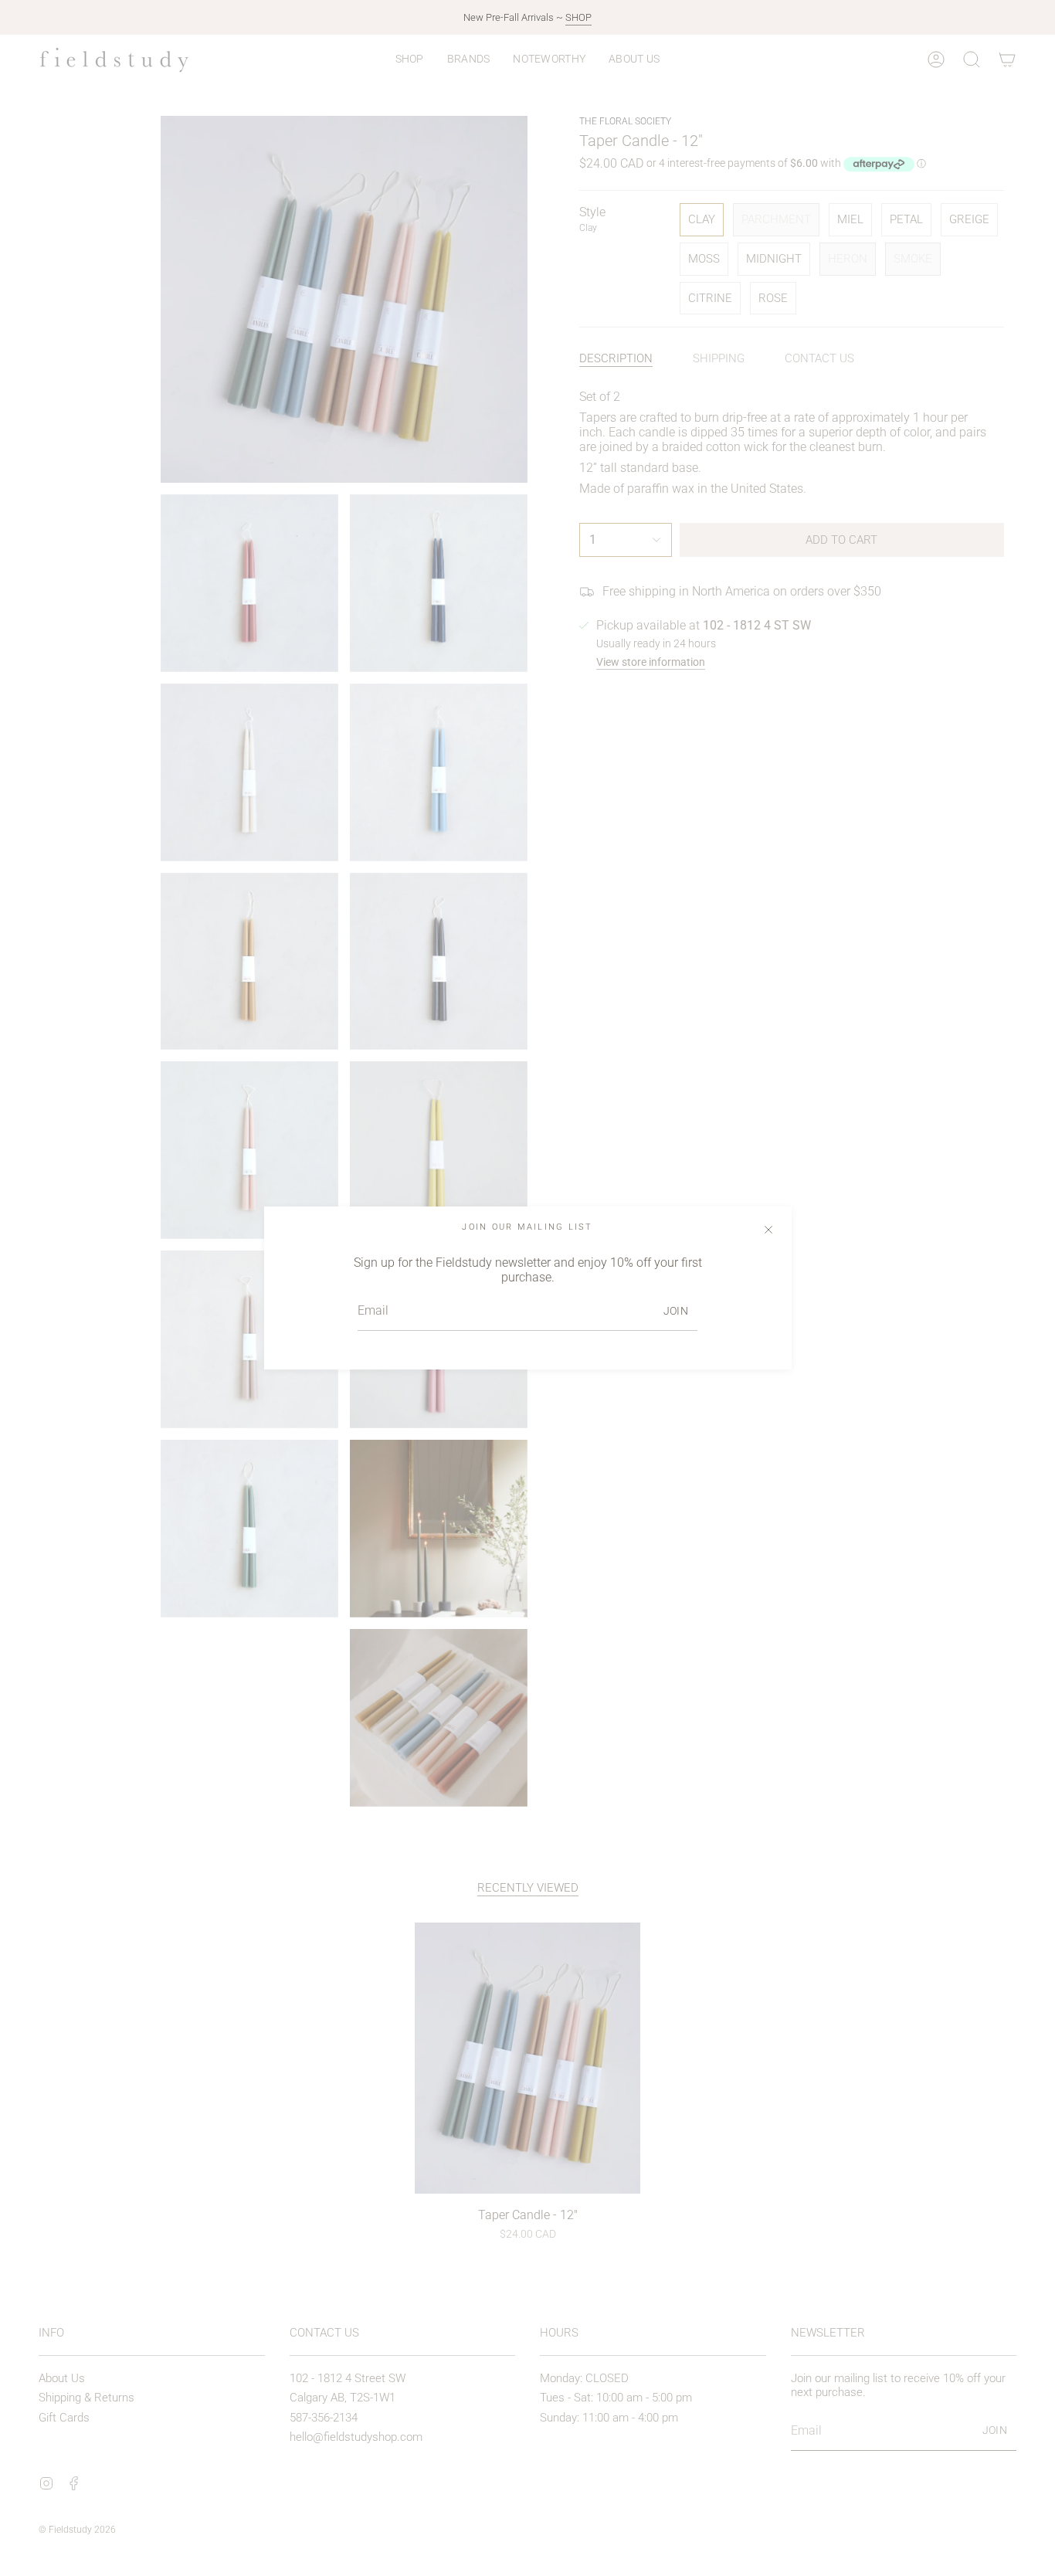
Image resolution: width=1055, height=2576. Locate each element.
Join (676, 1311)
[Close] (768, 1230)
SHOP (578, 17)
